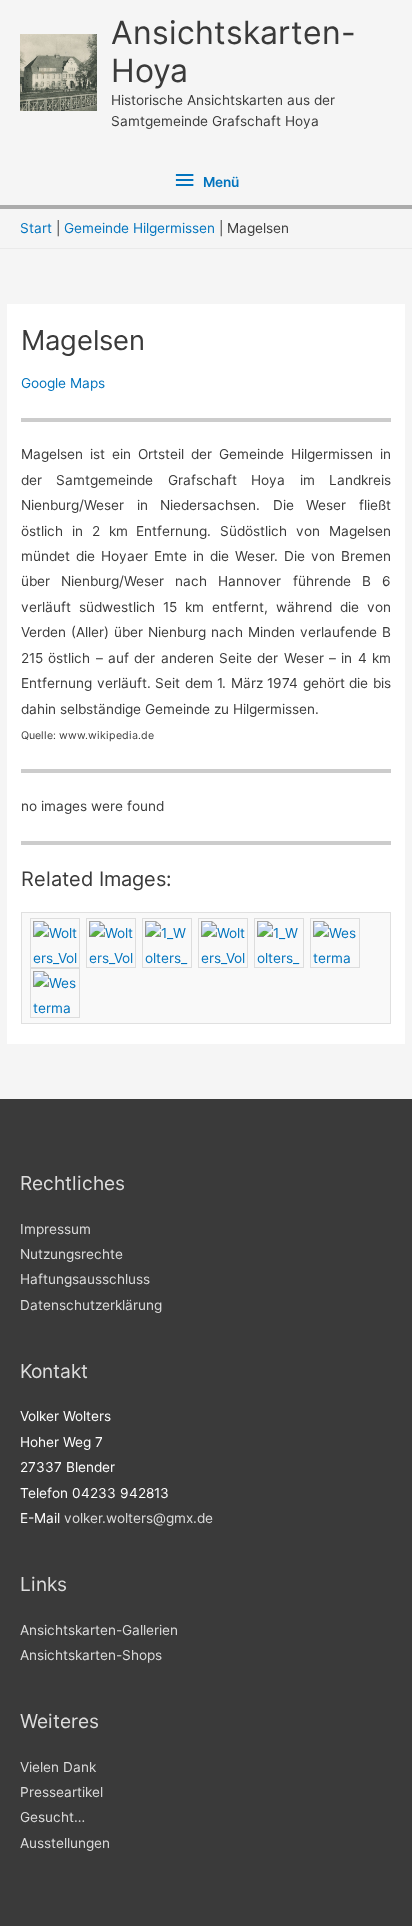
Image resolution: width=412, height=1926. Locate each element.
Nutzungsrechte (71, 1254)
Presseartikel (61, 1792)
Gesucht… (52, 1817)
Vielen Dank (58, 1767)
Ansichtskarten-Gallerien (99, 1630)
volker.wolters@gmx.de (138, 1518)
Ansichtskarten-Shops (91, 1655)
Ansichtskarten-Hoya (233, 51)
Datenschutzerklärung (91, 1305)
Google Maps (63, 383)
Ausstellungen (65, 1843)
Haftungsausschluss (85, 1279)
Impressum (55, 1229)
